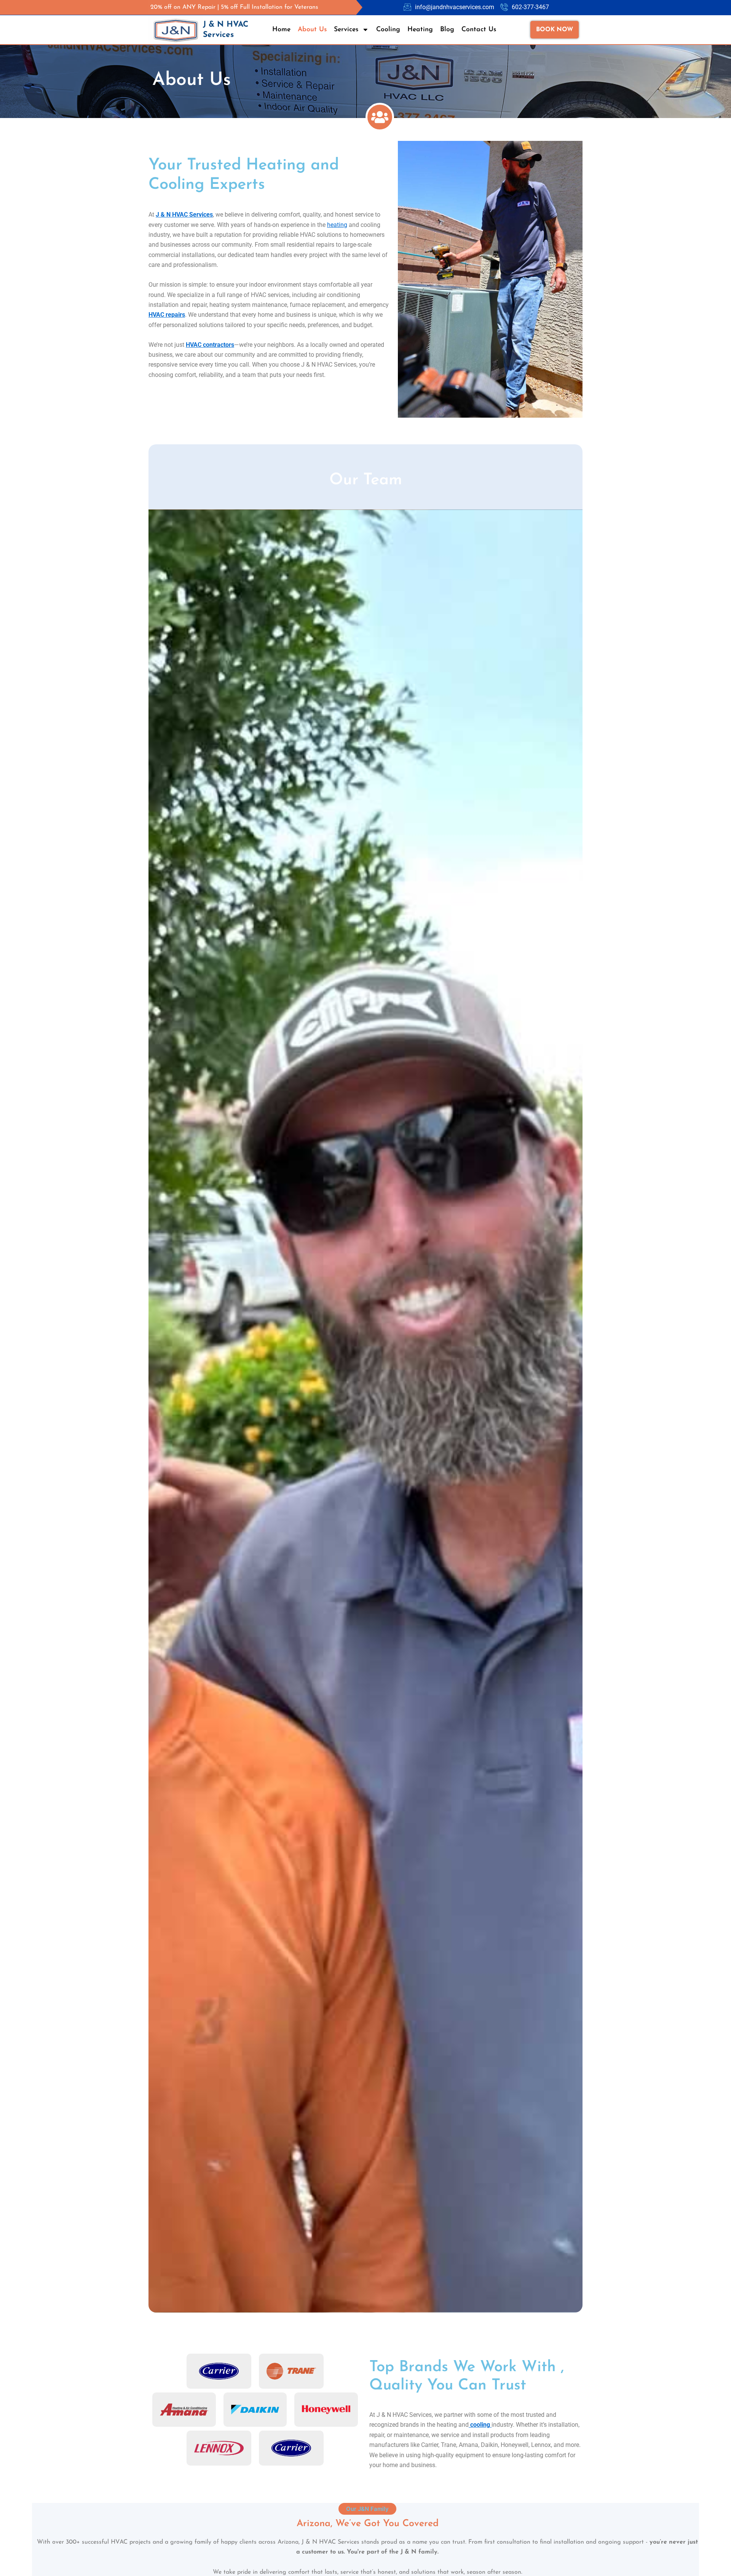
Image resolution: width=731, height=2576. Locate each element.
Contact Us (479, 30)
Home (281, 30)
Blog (447, 30)
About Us (312, 30)
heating (337, 225)
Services (346, 30)
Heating (420, 30)
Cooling (388, 30)
